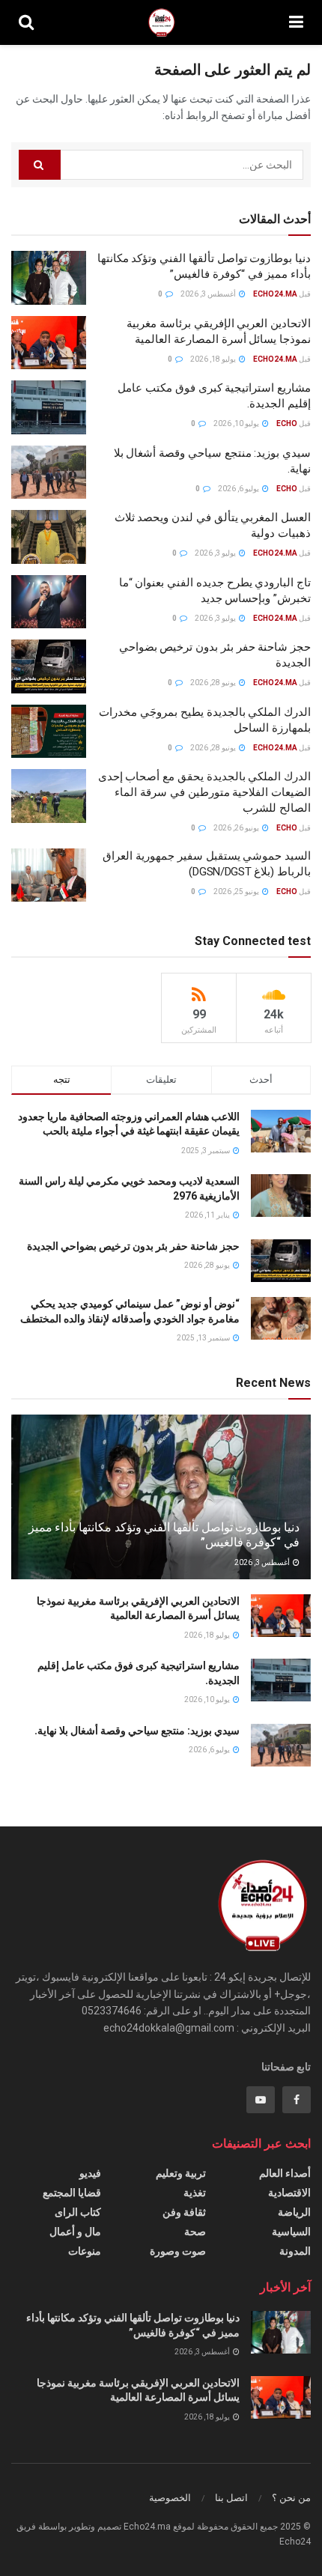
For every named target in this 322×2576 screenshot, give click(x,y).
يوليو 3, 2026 (216, 553)
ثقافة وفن (184, 2212)
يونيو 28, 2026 (214, 683)
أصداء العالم (285, 2173)
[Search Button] (40, 165)
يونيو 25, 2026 (237, 891)
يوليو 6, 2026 (239, 489)
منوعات (85, 2251)
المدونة (295, 2251)
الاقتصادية (289, 2193)
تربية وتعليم (181, 2173)
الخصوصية (170, 2498)
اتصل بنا (231, 2498)
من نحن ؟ (291, 2498)
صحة (195, 2232)
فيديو (90, 2173)
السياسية (291, 2232)
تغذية (195, 2193)
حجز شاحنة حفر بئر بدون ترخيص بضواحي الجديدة (133, 1246)
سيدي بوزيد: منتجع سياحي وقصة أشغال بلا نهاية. (137, 1731)
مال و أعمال (75, 2232)
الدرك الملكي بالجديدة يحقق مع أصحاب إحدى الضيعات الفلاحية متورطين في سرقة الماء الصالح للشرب (204, 792)
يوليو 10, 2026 (237, 423)
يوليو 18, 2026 (214, 359)
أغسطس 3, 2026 (209, 294)
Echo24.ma (275, 294)
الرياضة (294, 2212)
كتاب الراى (78, 2212)
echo (287, 423)
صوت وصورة (178, 2251)
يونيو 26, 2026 (237, 828)
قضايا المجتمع (72, 2193)
